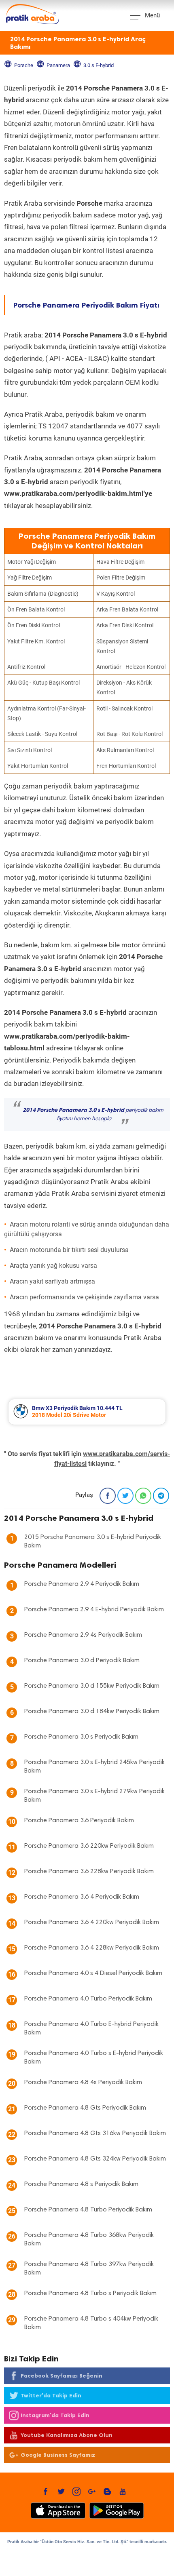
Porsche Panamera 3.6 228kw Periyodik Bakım (89, 1872)
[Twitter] (125, 1496)
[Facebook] (108, 1496)
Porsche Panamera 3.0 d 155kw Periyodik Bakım (92, 1686)
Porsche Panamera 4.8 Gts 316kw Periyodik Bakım (95, 2133)
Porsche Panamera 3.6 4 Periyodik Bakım (82, 1897)
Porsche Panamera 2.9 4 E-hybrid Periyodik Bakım (94, 1610)
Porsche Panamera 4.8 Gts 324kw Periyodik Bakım (95, 2159)
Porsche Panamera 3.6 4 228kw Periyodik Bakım (92, 1948)
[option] (87, 1412)
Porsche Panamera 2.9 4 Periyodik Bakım (82, 1584)
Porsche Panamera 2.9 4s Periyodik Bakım (83, 1635)
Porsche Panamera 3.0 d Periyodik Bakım (82, 1661)
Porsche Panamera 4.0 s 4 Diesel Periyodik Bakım (93, 1973)
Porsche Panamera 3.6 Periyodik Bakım (79, 1821)
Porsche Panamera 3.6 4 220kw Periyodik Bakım (92, 1923)
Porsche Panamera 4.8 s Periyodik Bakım (81, 2184)
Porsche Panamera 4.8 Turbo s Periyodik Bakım (90, 2294)
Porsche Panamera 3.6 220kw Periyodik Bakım (89, 1846)
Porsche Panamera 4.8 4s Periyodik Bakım (83, 2083)
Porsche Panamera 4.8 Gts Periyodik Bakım (85, 2108)
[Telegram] (161, 1496)
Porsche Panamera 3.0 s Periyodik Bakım (81, 1737)
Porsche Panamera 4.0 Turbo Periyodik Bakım (88, 1999)
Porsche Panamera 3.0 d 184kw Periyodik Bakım (92, 1712)
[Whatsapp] (143, 1496)
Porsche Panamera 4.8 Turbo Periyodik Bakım (88, 2210)
